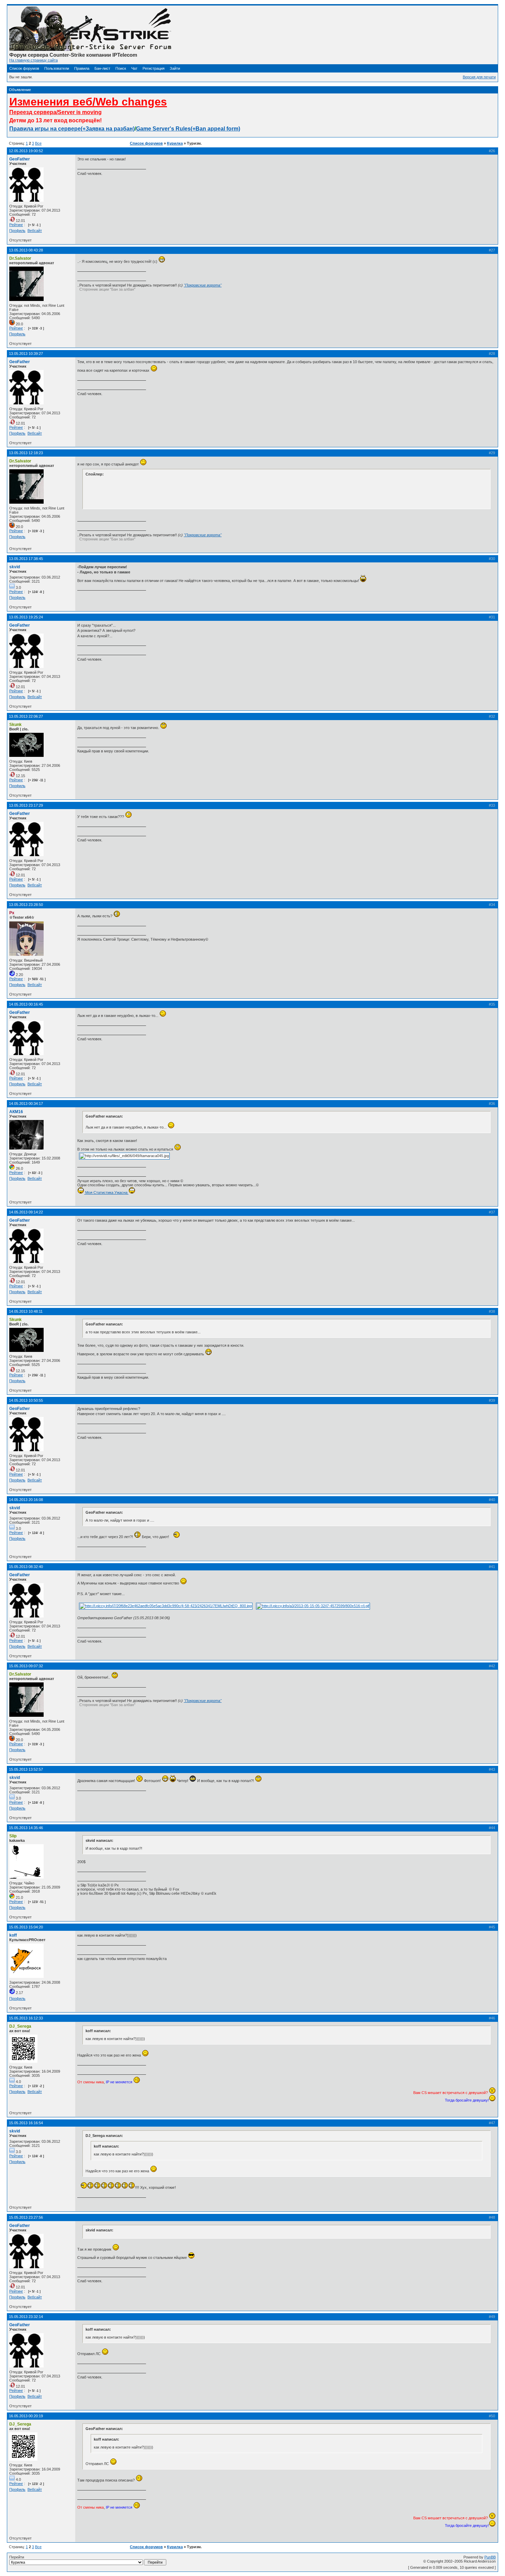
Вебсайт (35, 231)
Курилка (175, 143)
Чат (134, 68)
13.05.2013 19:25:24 (26, 617)
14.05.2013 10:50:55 (26, 1400)
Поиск (121, 68)
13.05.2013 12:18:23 (26, 453)
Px (12, 913)
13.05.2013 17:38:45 (26, 559)
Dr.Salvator (20, 258)
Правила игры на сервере (45, 129)
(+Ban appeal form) (215, 129)
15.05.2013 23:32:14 (26, 2317)
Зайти (175, 68)
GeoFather (20, 159)
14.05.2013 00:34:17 (26, 1104)
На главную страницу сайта (33, 60)
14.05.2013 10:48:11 (26, 1311)
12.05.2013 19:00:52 (26, 151)
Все (38, 143)
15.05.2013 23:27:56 (26, 2217)
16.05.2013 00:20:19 (26, 2416)
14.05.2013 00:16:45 (26, 1004)
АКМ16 (16, 1112)
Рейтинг (16, 225)
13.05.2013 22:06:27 (26, 716)
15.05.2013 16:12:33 (26, 2018)
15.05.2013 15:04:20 (26, 1927)
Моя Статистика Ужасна (106, 1192)
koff (13, 1935)
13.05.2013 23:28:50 (26, 905)
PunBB (490, 2557)
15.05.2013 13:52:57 (26, 1769)
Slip (13, 1836)
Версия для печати (479, 77)
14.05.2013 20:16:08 (26, 1500)
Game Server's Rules (163, 129)
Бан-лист (102, 68)
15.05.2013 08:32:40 (26, 1567)
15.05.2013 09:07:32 (26, 1666)
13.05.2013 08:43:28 (26, 250)
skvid (15, 567)
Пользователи (57, 68)
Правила (82, 68)
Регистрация (154, 68)
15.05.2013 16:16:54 (26, 2123)
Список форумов (24, 68)
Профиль (17, 231)
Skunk (15, 725)
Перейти (17, 2557)
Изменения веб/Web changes (88, 102)
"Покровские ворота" (203, 285)
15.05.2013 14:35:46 (26, 1828)
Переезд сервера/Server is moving (55, 112)
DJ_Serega (20, 2026)
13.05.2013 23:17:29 (26, 805)
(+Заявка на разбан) (108, 129)
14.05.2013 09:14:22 (26, 1212)
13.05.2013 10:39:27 (26, 354)
